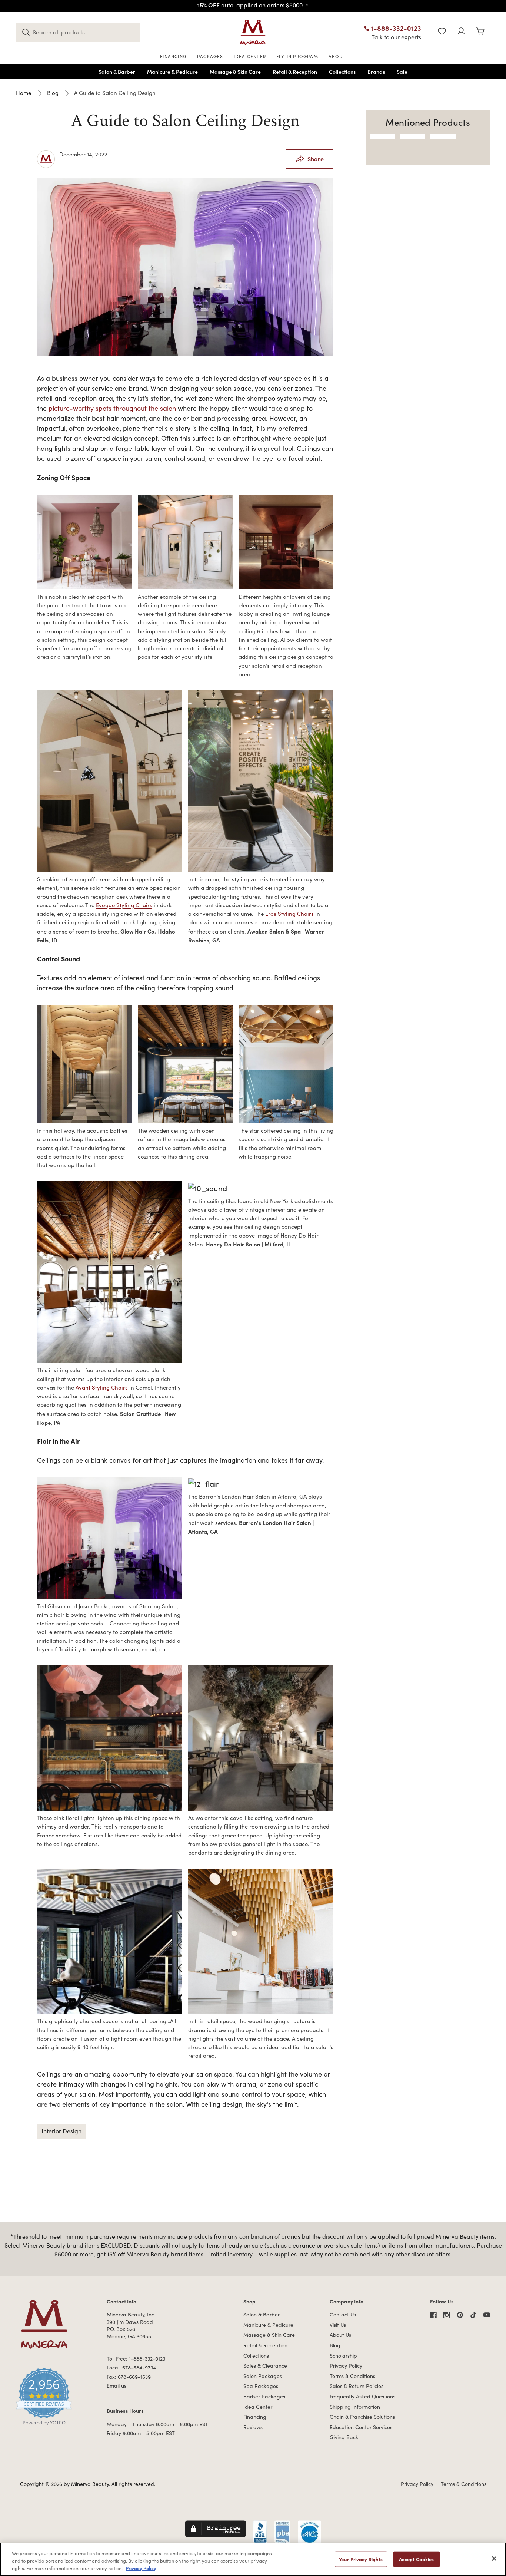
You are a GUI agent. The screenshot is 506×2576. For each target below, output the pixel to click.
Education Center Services (361, 2427)
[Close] (494, 2559)
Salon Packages (263, 2376)
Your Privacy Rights (361, 2559)
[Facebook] (433, 2315)
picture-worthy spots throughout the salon (112, 408)
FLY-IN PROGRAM (297, 56)
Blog (335, 2345)
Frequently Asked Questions (362, 2396)
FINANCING (173, 56)
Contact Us (343, 2314)
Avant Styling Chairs (102, 1387)
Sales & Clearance (265, 2366)
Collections (256, 2356)
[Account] (461, 32)
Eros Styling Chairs (289, 914)
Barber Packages (264, 2396)
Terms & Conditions (352, 2376)
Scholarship (343, 2356)
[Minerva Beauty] (253, 32)
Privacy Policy (346, 2366)
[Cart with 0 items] (480, 32)
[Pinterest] (460, 2315)
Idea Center (258, 2407)
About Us (340, 2335)
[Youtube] (487, 2315)
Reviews (253, 2427)
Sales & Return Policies (357, 2386)
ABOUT (337, 56)
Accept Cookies (417, 2559)
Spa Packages (261, 2386)
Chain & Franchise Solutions (362, 2417)
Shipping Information (355, 2407)
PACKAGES (210, 56)
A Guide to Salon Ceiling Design (185, 121)
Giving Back (344, 2437)
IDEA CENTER (250, 56)
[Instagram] (447, 2315)
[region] (253, 2559)
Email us (116, 2386)
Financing (255, 2417)
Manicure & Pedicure (268, 2325)
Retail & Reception (265, 2345)
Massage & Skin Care (269, 2335)
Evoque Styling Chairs (124, 905)
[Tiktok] (473, 2315)
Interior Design (61, 2131)
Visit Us (338, 2325)
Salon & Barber (262, 2314)
